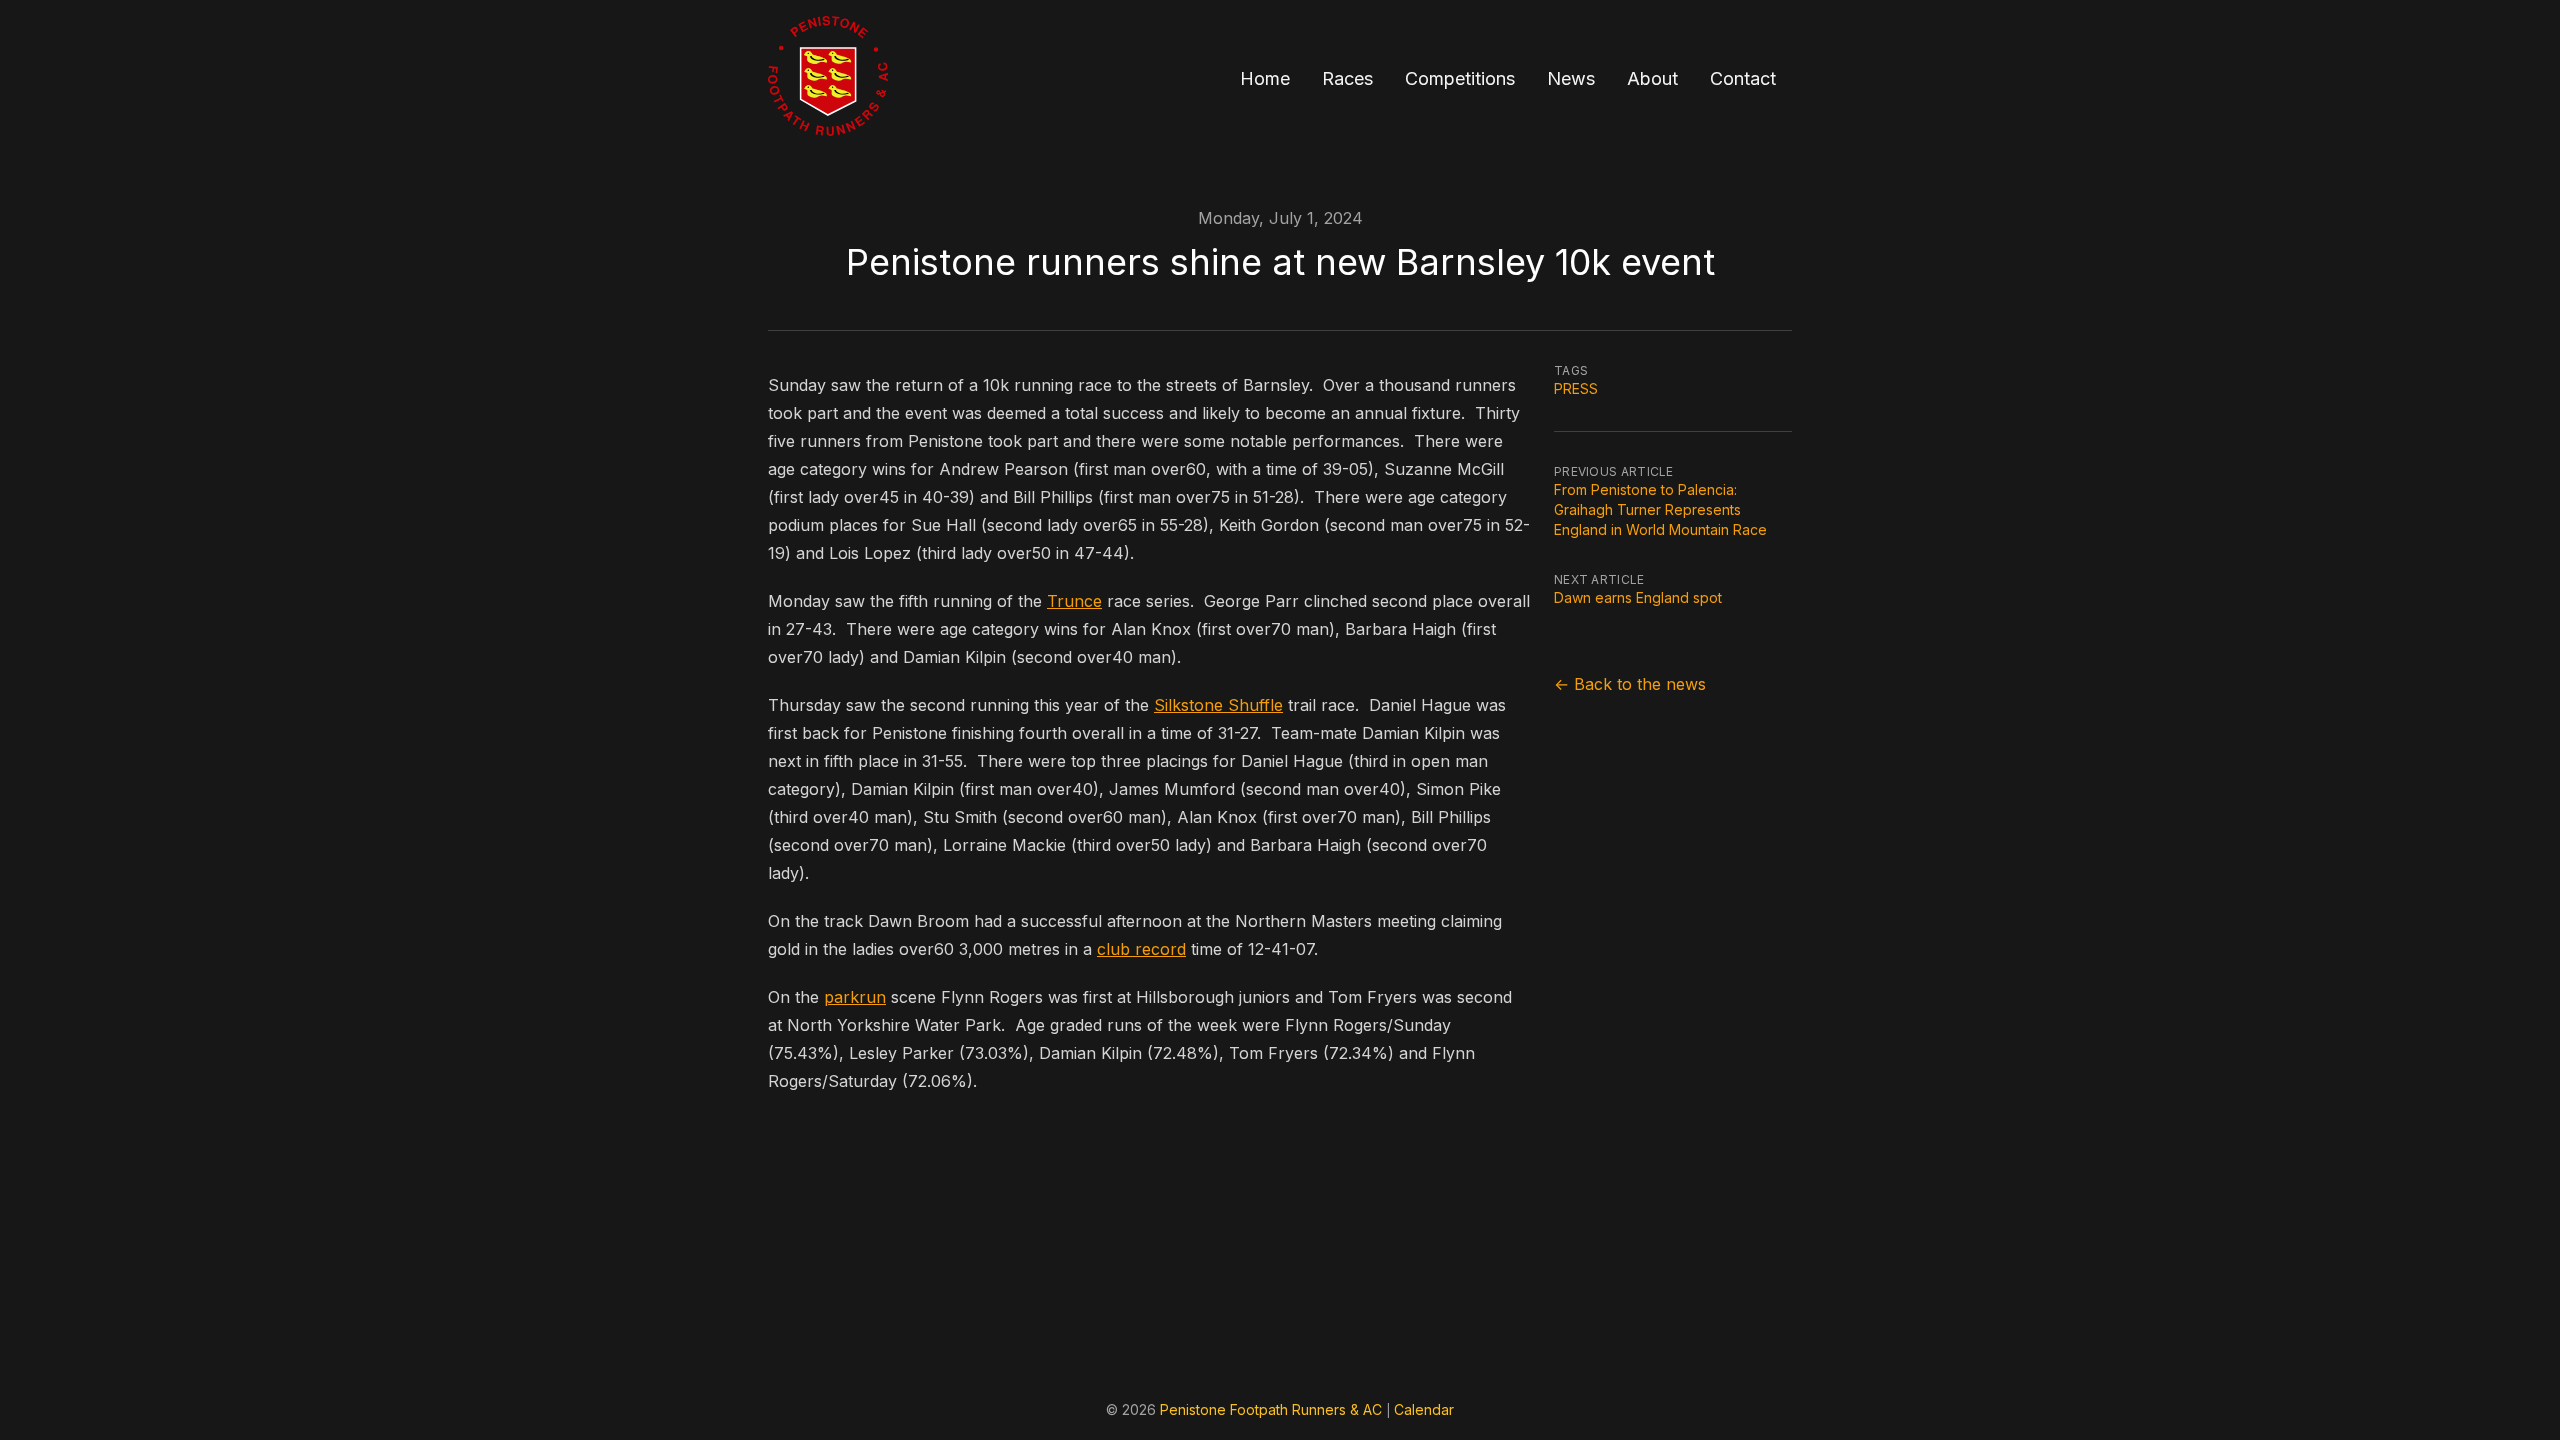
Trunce (1074, 601)
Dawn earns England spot (1638, 597)
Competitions (1460, 78)
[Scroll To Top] (2510, 1390)
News (1571, 78)
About (1652, 78)
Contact (1743, 78)
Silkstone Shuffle (1218, 705)
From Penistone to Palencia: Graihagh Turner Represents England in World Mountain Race (1660, 509)
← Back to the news (1630, 684)
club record (1141, 949)
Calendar (1424, 1409)
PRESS (1576, 388)
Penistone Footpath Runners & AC (1271, 1409)
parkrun (855, 997)
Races (1347, 78)
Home (1265, 78)
